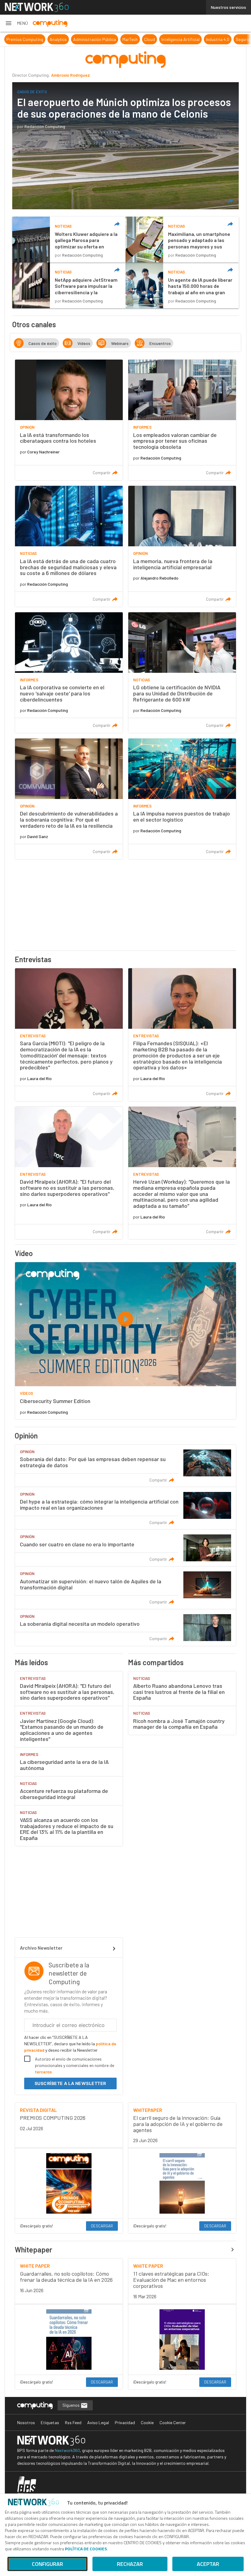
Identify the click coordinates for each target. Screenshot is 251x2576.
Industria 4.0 (172, 39)
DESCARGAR (102, 2226)
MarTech (85, 39)
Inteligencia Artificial (135, 39)
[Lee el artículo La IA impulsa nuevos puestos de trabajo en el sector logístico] (182, 799)
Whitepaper (34, 2250)
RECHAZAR (130, 2564)
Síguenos (71, 2405)
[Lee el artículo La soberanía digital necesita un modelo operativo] (125, 1628)
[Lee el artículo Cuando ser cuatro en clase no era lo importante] (125, 1548)
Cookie (147, 2422)
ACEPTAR (208, 2564)
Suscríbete (70, 2083)
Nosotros (26, 2422)
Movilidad (225, 39)
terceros (43, 2072)
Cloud (104, 39)
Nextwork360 (67, 2450)
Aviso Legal (98, 2422)
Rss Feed (73, 2422)
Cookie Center (173, 2422)
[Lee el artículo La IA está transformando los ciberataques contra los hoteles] (69, 420)
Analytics (13, 39)
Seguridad (200, 39)
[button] (16, 23)
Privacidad (125, 2422)
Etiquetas (50, 2422)
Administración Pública (49, 39)
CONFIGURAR (47, 2564)
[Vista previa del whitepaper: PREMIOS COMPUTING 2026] (69, 2183)
